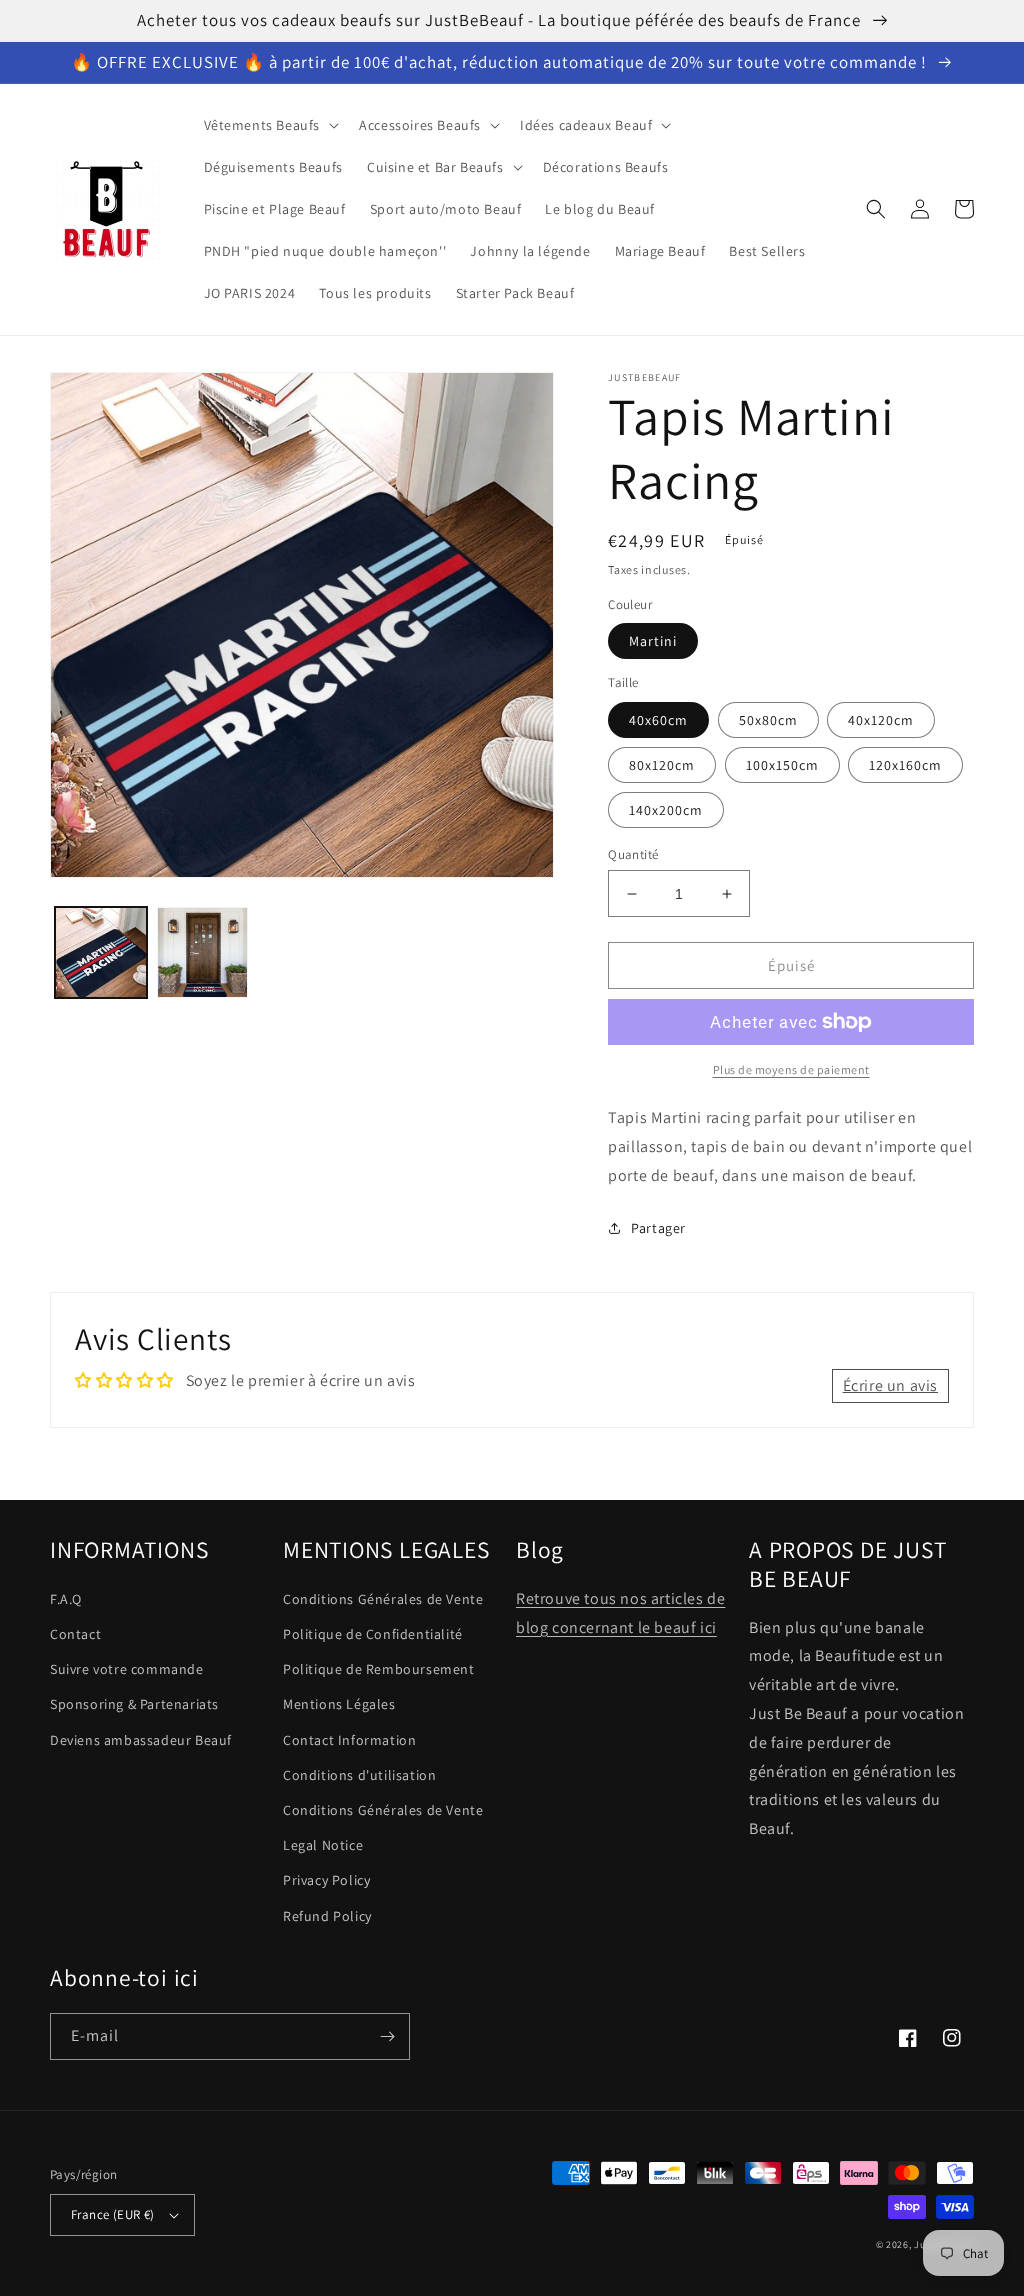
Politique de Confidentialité (373, 1634)
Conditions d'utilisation (359, 1775)
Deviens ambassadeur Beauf (141, 1740)
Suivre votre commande (127, 1669)
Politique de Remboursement (379, 1669)
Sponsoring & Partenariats (134, 1704)
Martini (653, 641)
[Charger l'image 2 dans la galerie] (203, 953)
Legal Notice (323, 1845)
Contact (75, 1634)
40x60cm (658, 720)
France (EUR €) (113, 2214)
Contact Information (349, 1740)
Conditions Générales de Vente (383, 1599)
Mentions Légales (339, 1704)
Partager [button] (658, 1228)
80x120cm (662, 765)
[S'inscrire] (387, 2036)
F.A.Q (66, 1599)
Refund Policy (327, 1916)
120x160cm (905, 765)
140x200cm (666, 810)
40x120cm (881, 720)
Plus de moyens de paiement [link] (791, 1069)
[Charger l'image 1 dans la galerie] (101, 953)
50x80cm (768, 720)
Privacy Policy (326, 1880)
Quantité (633, 854)
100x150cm (782, 765)
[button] (270, 125)
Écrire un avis (890, 1385)
